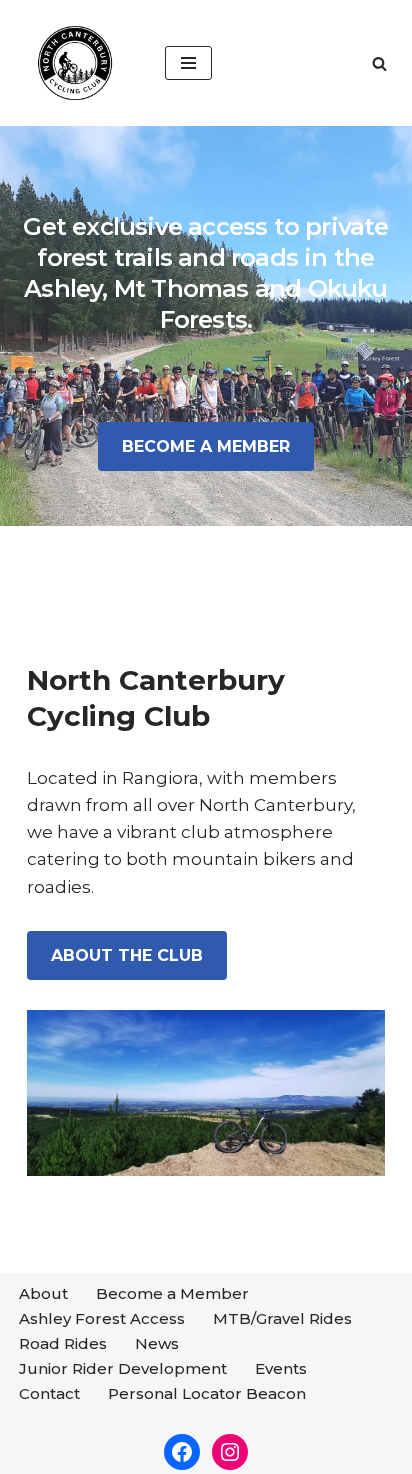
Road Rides (63, 1343)
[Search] (379, 63)
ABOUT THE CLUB (127, 955)
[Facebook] (182, 1452)
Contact (49, 1393)
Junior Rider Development (123, 1368)
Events (281, 1368)
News (157, 1343)
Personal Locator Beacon (207, 1393)
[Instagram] (230, 1452)
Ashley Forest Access (102, 1318)
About (43, 1293)
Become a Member (172, 1293)
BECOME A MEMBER (206, 446)
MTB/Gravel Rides (282, 1318)
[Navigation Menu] (188, 63)
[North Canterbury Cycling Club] (75, 63)
